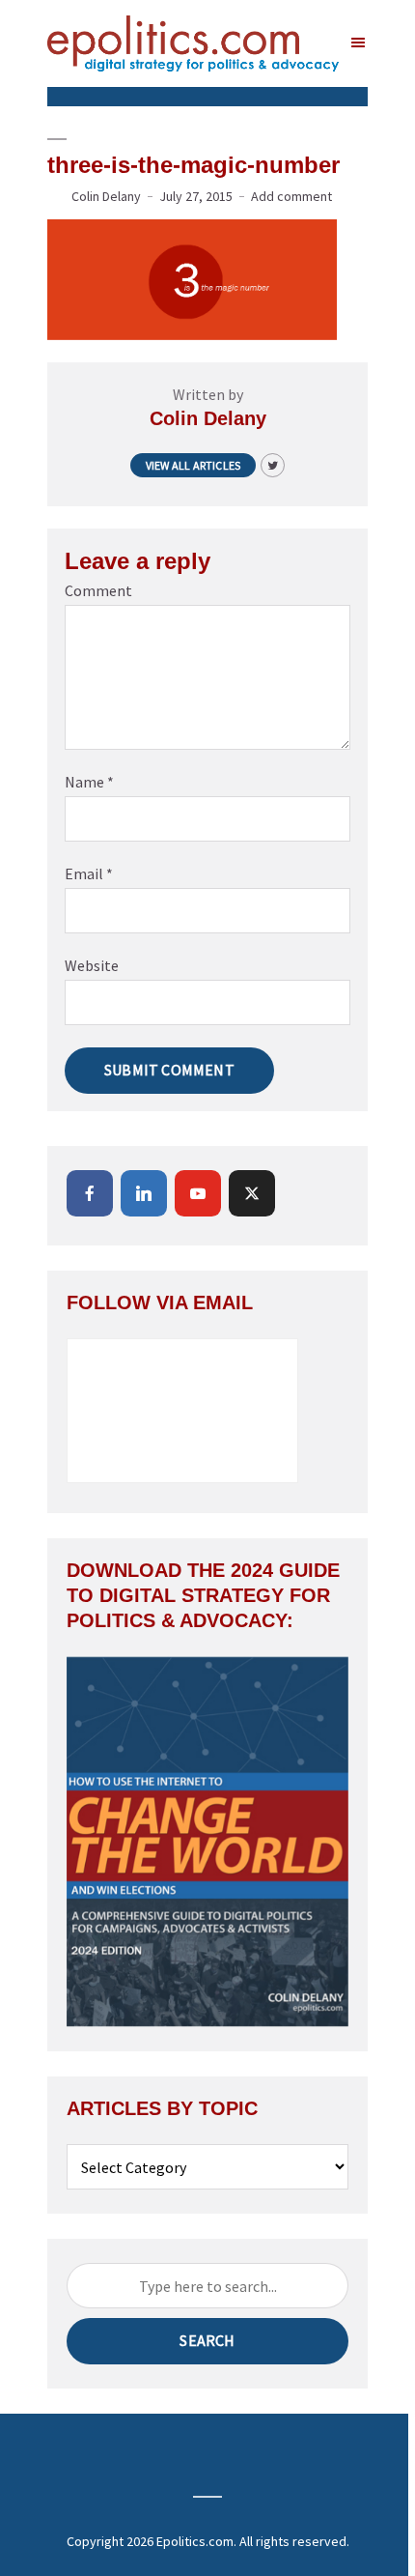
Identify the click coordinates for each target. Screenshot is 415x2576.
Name (89, 782)
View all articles (193, 465)
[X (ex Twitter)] (252, 1193)
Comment (98, 590)
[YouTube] (198, 1193)
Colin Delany (106, 196)
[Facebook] (90, 1193)
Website (92, 965)
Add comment (291, 196)
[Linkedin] (144, 1193)
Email (89, 873)
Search (207, 2340)
